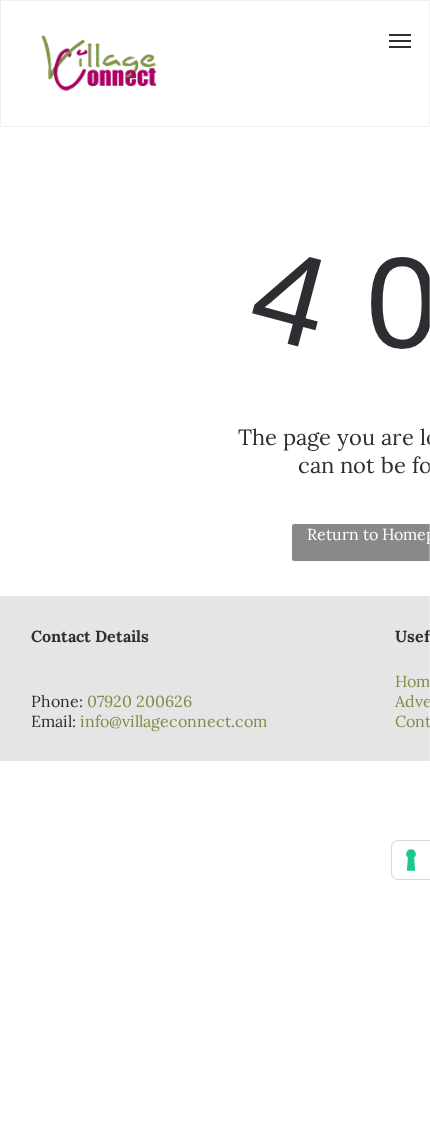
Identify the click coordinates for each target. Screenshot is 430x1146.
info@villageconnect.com (173, 721)
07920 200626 (139, 701)
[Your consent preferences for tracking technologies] (411, 860)
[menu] (400, 41)
